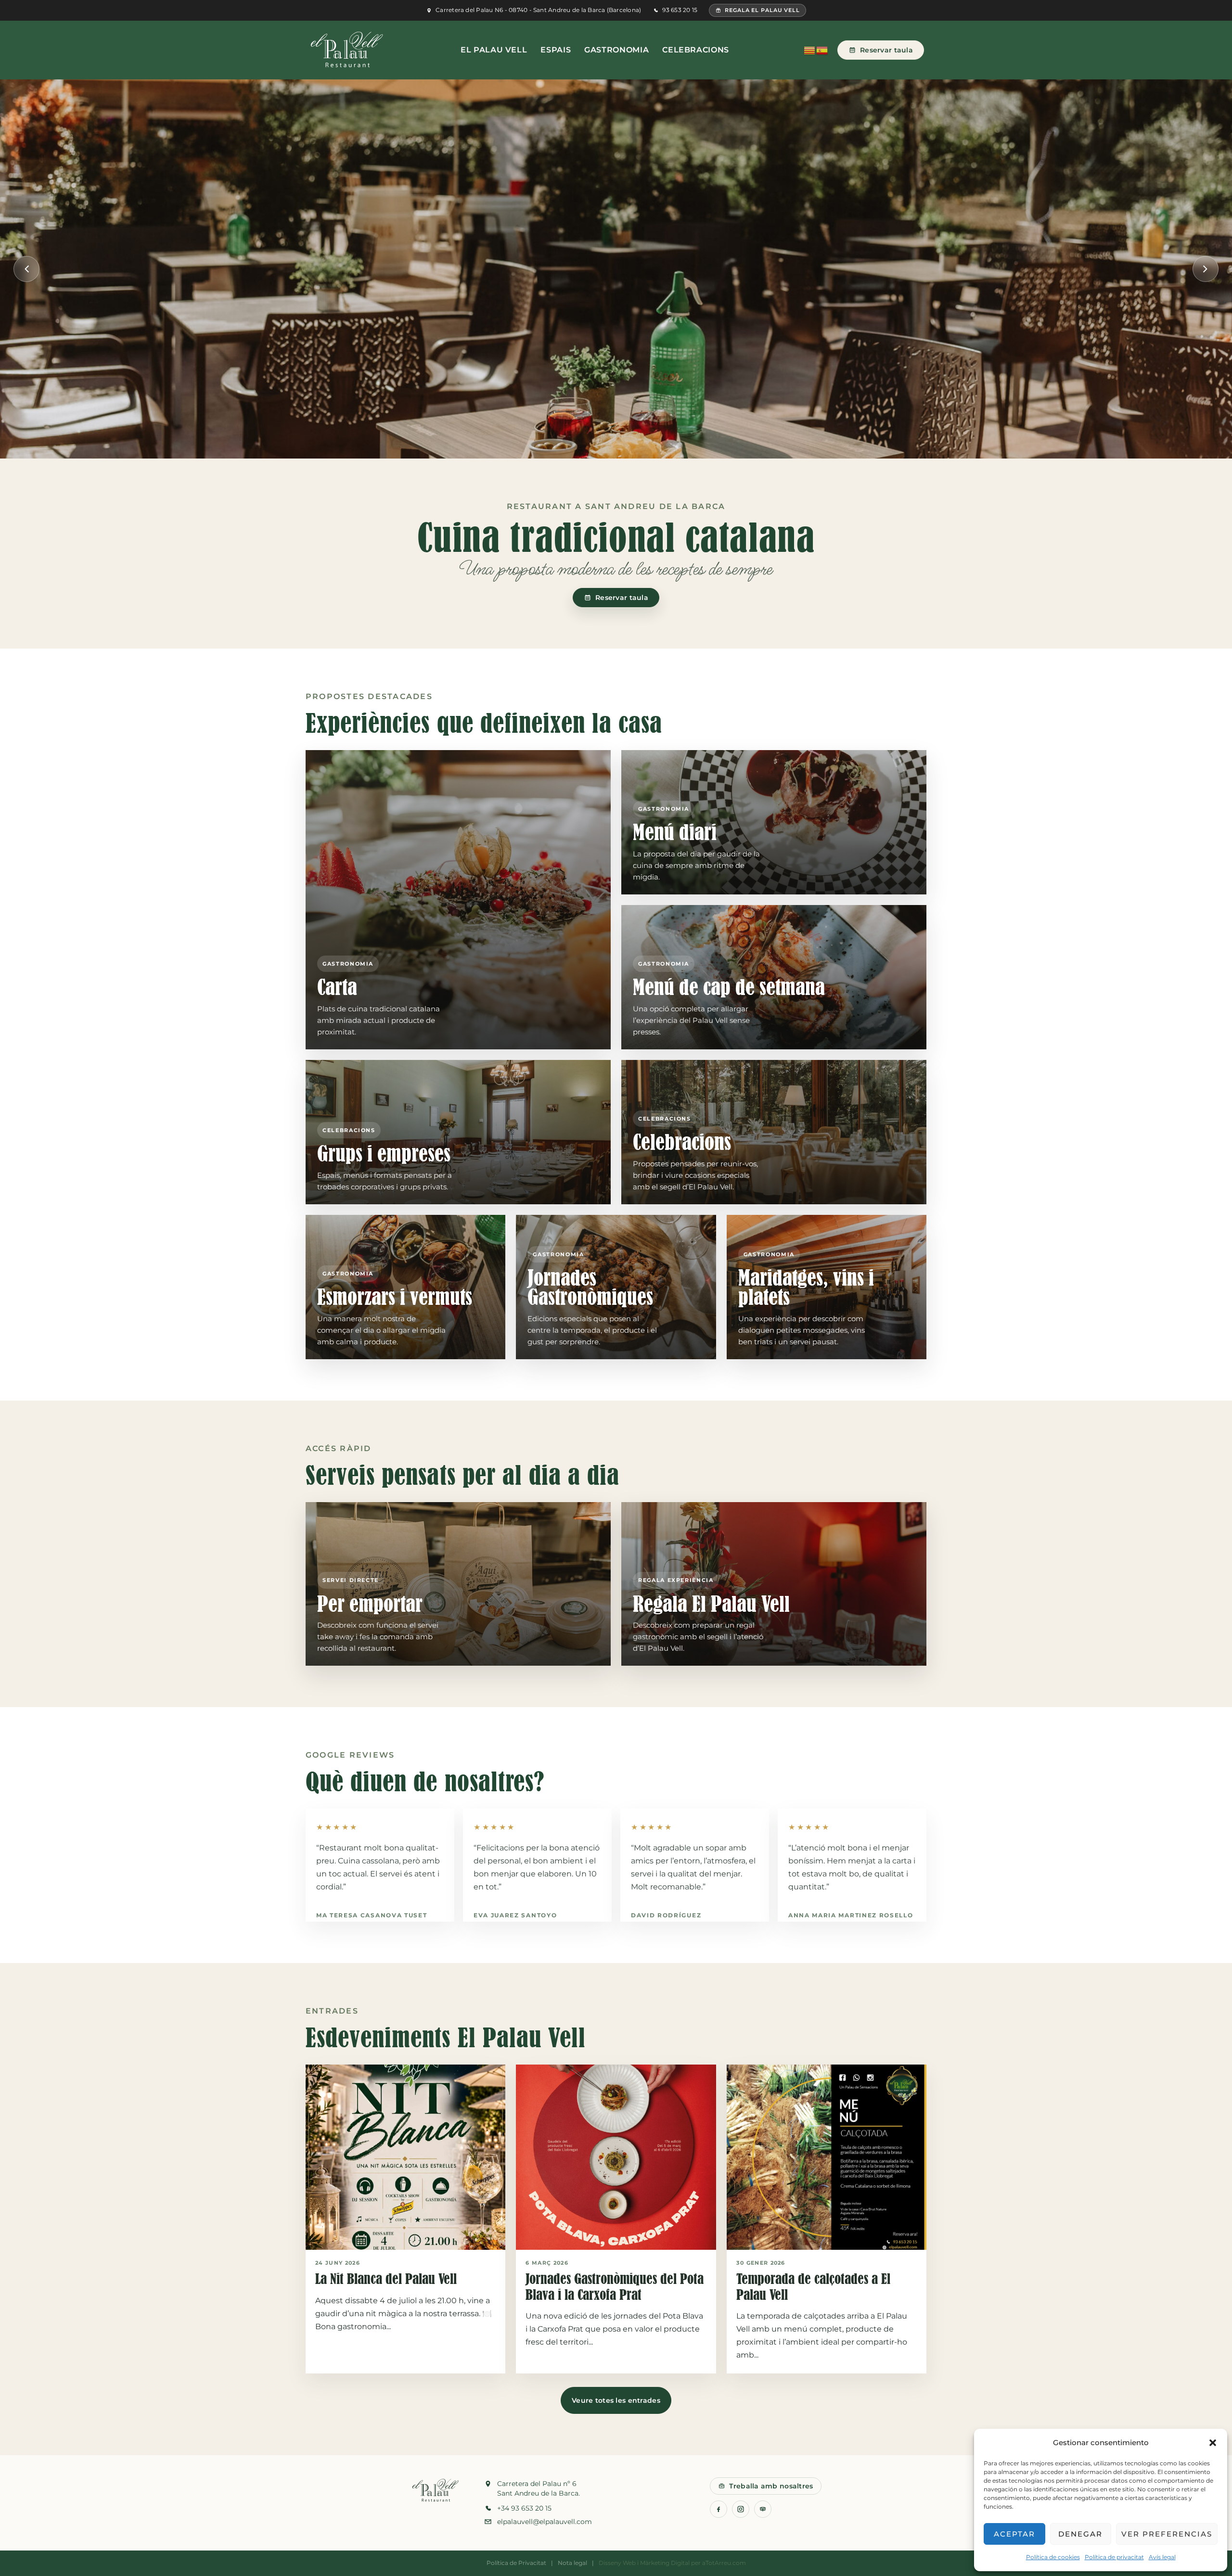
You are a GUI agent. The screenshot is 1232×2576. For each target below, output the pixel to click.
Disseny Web (617, 2563)
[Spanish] (822, 50)
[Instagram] (741, 2509)
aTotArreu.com (724, 2563)
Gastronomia (616, 50)
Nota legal (572, 2563)
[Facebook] (719, 2509)
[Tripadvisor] (763, 2509)
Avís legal (1162, 2557)
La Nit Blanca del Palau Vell (386, 2279)
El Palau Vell (494, 50)
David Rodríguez (666, 1915)
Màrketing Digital (665, 2563)
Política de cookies (1053, 2557)
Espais (556, 50)
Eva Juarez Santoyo (515, 1915)
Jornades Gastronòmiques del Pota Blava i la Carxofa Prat (615, 2287)
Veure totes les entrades (616, 2400)
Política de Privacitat (516, 2563)
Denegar (1080, 2534)
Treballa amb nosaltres (771, 2486)
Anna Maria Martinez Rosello (851, 1915)
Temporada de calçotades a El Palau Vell (813, 2287)
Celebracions (696, 50)
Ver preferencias (1167, 2534)
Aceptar (1014, 2534)
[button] (1213, 2443)
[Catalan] (810, 50)
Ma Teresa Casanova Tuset (372, 1915)
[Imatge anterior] (26, 269)
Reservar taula (886, 50)
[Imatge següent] (1206, 269)
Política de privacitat (1114, 2557)
